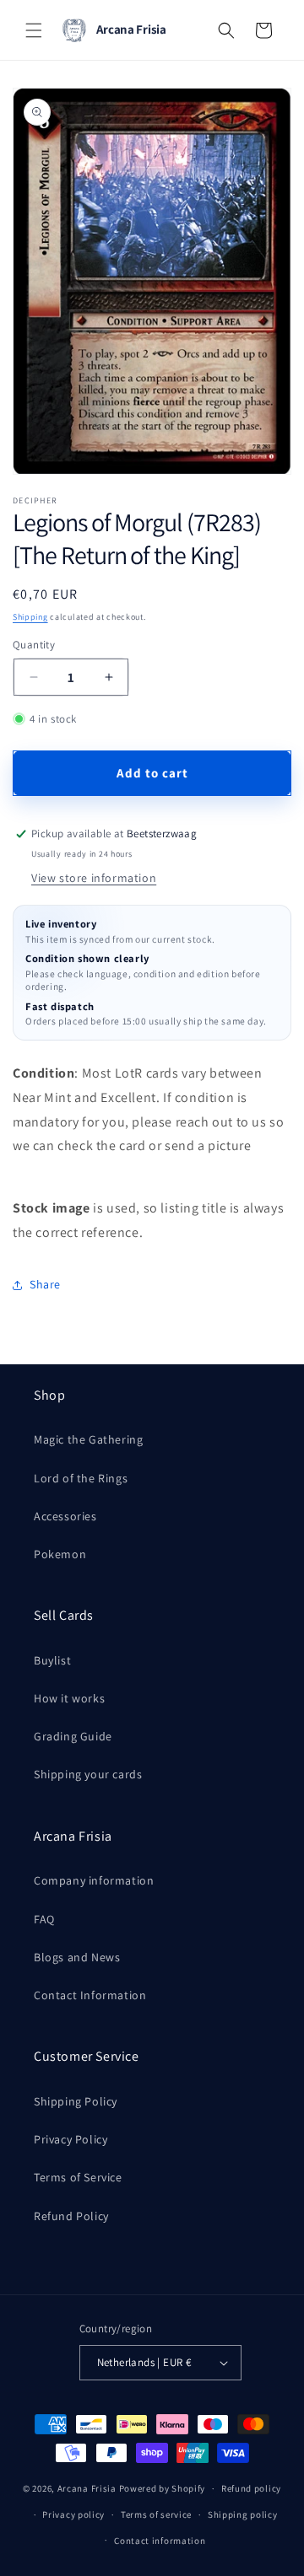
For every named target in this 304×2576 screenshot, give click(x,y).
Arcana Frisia (88, 2488)
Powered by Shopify (163, 2488)
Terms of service (156, 2514)
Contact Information (90, 1995)
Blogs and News (77, 1957)
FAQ (44, 1919)
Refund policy (251, 2488)
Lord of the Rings (81, 1478)
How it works (69, 1698)
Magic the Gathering (88, 1439)
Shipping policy (243, 2514)
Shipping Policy (76, 2101)
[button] (34, 30)
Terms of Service (78, 2177)
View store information (94, 878)
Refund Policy (71, 2216)
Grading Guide (73, 1736)
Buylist (52, 1660)
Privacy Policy (71, 2139)
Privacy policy (73, 2514)
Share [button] (45, 1284)
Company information (94, 1880)
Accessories (65, 1516)
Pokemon (60, 1554)
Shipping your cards (88, 1774)
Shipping (30, 617)
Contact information (160, 2541)
